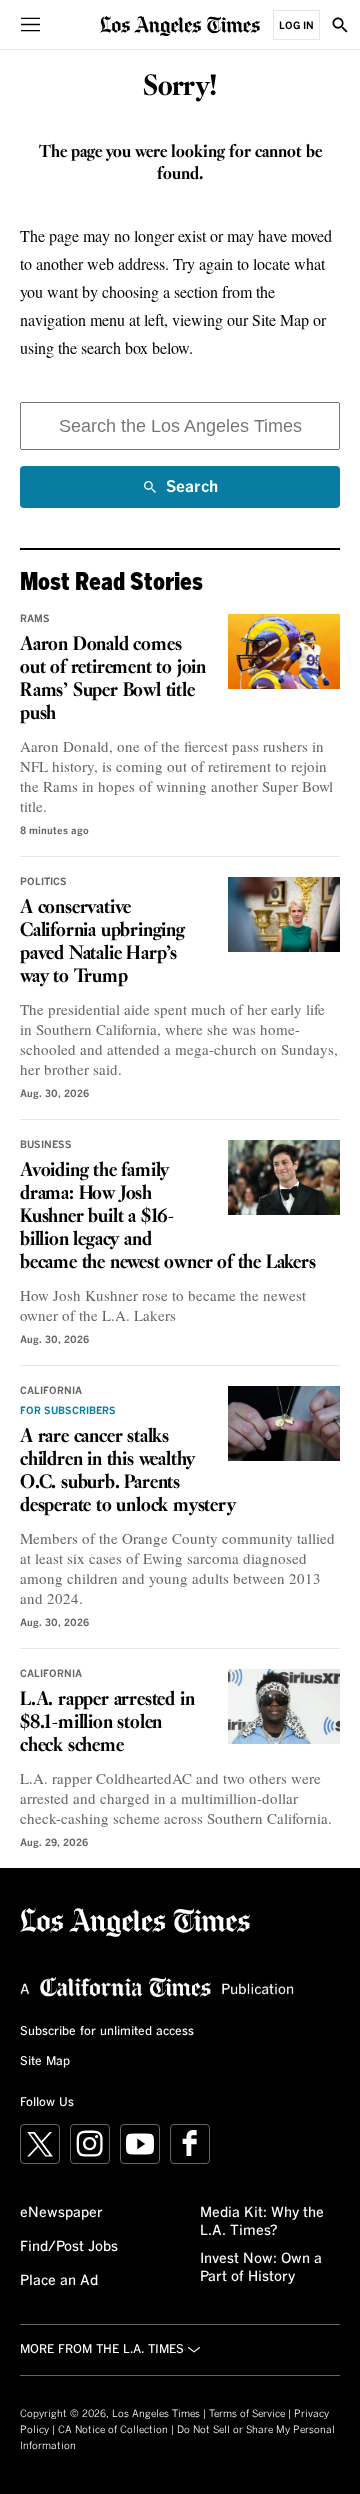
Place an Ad (59, 2281)
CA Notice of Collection (113, 2430)
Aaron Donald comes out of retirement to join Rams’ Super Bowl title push (113, 679)
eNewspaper (61, 2213)
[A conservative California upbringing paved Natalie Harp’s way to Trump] (284, 914)
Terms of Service (247, 2414)
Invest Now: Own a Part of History (261, 2268)
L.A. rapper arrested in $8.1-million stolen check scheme (107, 1723)
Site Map (45, 2062)
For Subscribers (68, 1411)
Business (46, 1145)
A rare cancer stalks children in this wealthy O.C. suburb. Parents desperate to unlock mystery (128, 1471)
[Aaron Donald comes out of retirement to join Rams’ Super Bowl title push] (284, 651)
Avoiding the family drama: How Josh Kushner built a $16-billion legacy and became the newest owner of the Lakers (168, 1217)
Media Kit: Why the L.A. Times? (262, 2222)
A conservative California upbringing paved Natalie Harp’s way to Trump (102, 942)
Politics (43, 882)
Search (192, 493)
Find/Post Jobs (69, 2247)
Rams (35, 619)
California (51, 1391)
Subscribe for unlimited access (107, 2032)
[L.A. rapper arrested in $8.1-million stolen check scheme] (284, 1706)
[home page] (180, 24)
